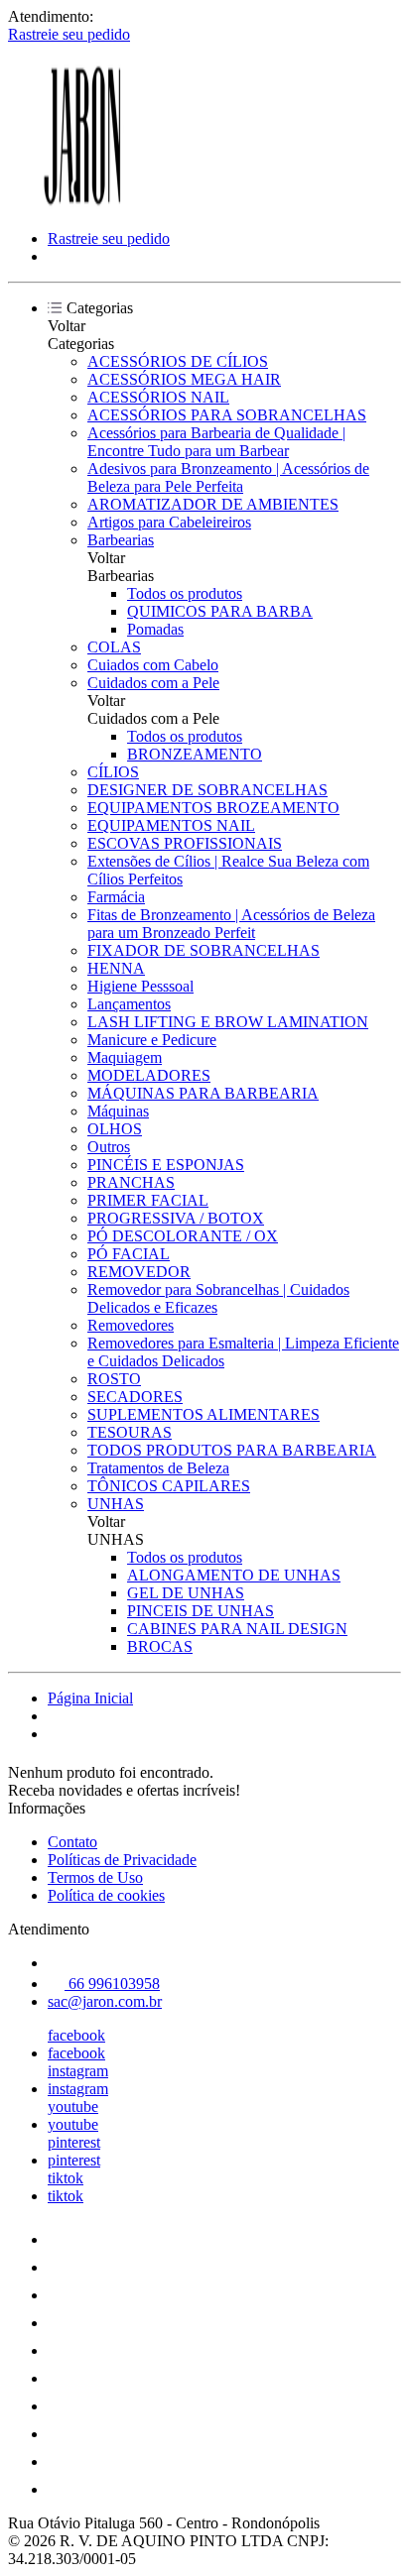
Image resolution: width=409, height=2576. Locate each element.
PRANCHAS (131, 1182)
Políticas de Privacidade (122, 1860)
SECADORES (135, 1397)
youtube (73, 2107)
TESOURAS (130, 1432)
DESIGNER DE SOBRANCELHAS (207, 790)
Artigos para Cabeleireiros (169, 522)
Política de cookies (106, 1895)
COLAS (114, 647)
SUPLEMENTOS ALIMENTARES (204, 1414)
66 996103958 (112, 1984)
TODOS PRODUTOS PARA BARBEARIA (232, 1450)
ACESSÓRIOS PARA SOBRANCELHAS (227, 415)
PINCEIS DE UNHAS (201, 1611)
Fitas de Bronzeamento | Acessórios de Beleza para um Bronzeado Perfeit (231, 924)
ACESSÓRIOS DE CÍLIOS (178, 361)
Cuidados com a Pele (153, 683)
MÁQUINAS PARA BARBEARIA (203, 1093)
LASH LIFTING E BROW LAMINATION (228, 1022)
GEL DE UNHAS (186, 1593)
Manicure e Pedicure (152, 1040)
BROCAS (160, 1646)
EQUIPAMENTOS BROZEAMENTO (213, 808)
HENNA (116, 968)
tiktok (66, 2178)
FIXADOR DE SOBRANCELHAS (204, 950)
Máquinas (118, 1111)
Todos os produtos (185, 593)
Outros (109, 1147)
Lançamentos (129, 1004)
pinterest (74, 2142)
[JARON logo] (82, 205)
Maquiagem (125, 1057)
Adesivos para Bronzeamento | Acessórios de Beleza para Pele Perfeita (228, 477)
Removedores (131, 1325)
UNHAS (116, 1504)
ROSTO (114, 1379)
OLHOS (115, 1129)
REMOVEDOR (139, 1272)
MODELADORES (149, 1075)
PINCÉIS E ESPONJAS (166, 1165)
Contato (72, 1842)
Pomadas (155, 629)
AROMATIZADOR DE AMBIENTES (213, 504)
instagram (78, 2071)
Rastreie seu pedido (69, 34)
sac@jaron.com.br (105, 2001)
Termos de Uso (95, 1877)
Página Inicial (90, 1698)
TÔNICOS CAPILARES (169, 1486)
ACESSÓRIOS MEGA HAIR (184, 379)
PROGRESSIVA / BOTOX (176, 1218)
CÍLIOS (113, 772)
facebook (76, 2035)
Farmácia (116, 897)
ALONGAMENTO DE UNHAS (234, 1575)
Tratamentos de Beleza (158, 1468)
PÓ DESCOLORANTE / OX (183, 1236)
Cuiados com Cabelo (153, 665)
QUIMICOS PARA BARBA (220, 611)
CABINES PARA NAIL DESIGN (237, 1629)
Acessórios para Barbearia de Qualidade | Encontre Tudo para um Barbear (216, 442)
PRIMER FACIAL (148, 1200)
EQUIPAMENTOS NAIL (171, 825)
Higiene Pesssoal (140, 986)
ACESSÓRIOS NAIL (158, 397)
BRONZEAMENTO (195, 754)
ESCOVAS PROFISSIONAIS (185, 843)
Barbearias (121, 540)
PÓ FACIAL (129, 1254)
